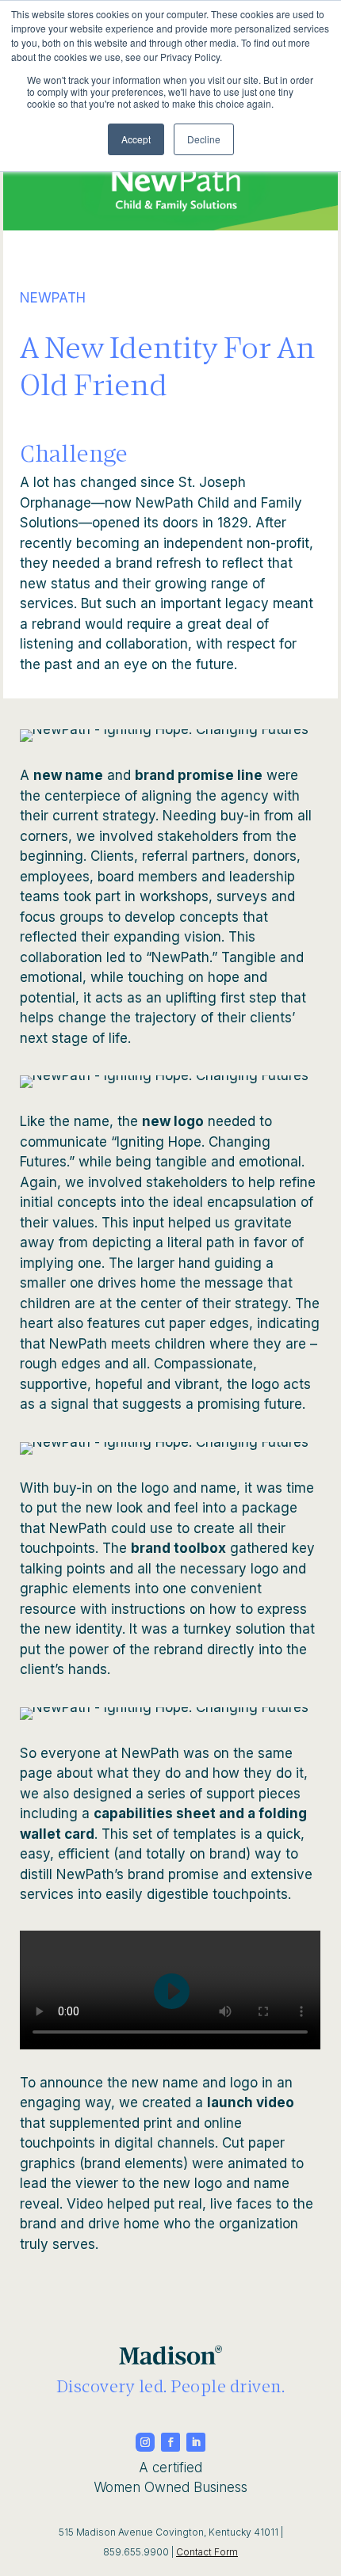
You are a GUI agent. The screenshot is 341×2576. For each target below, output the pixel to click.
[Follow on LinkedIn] (196, 2442)
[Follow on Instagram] (145, 2442)
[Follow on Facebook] (170, 2442)
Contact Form (207, 2552)
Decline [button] (204, 139)
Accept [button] (136, 139)
